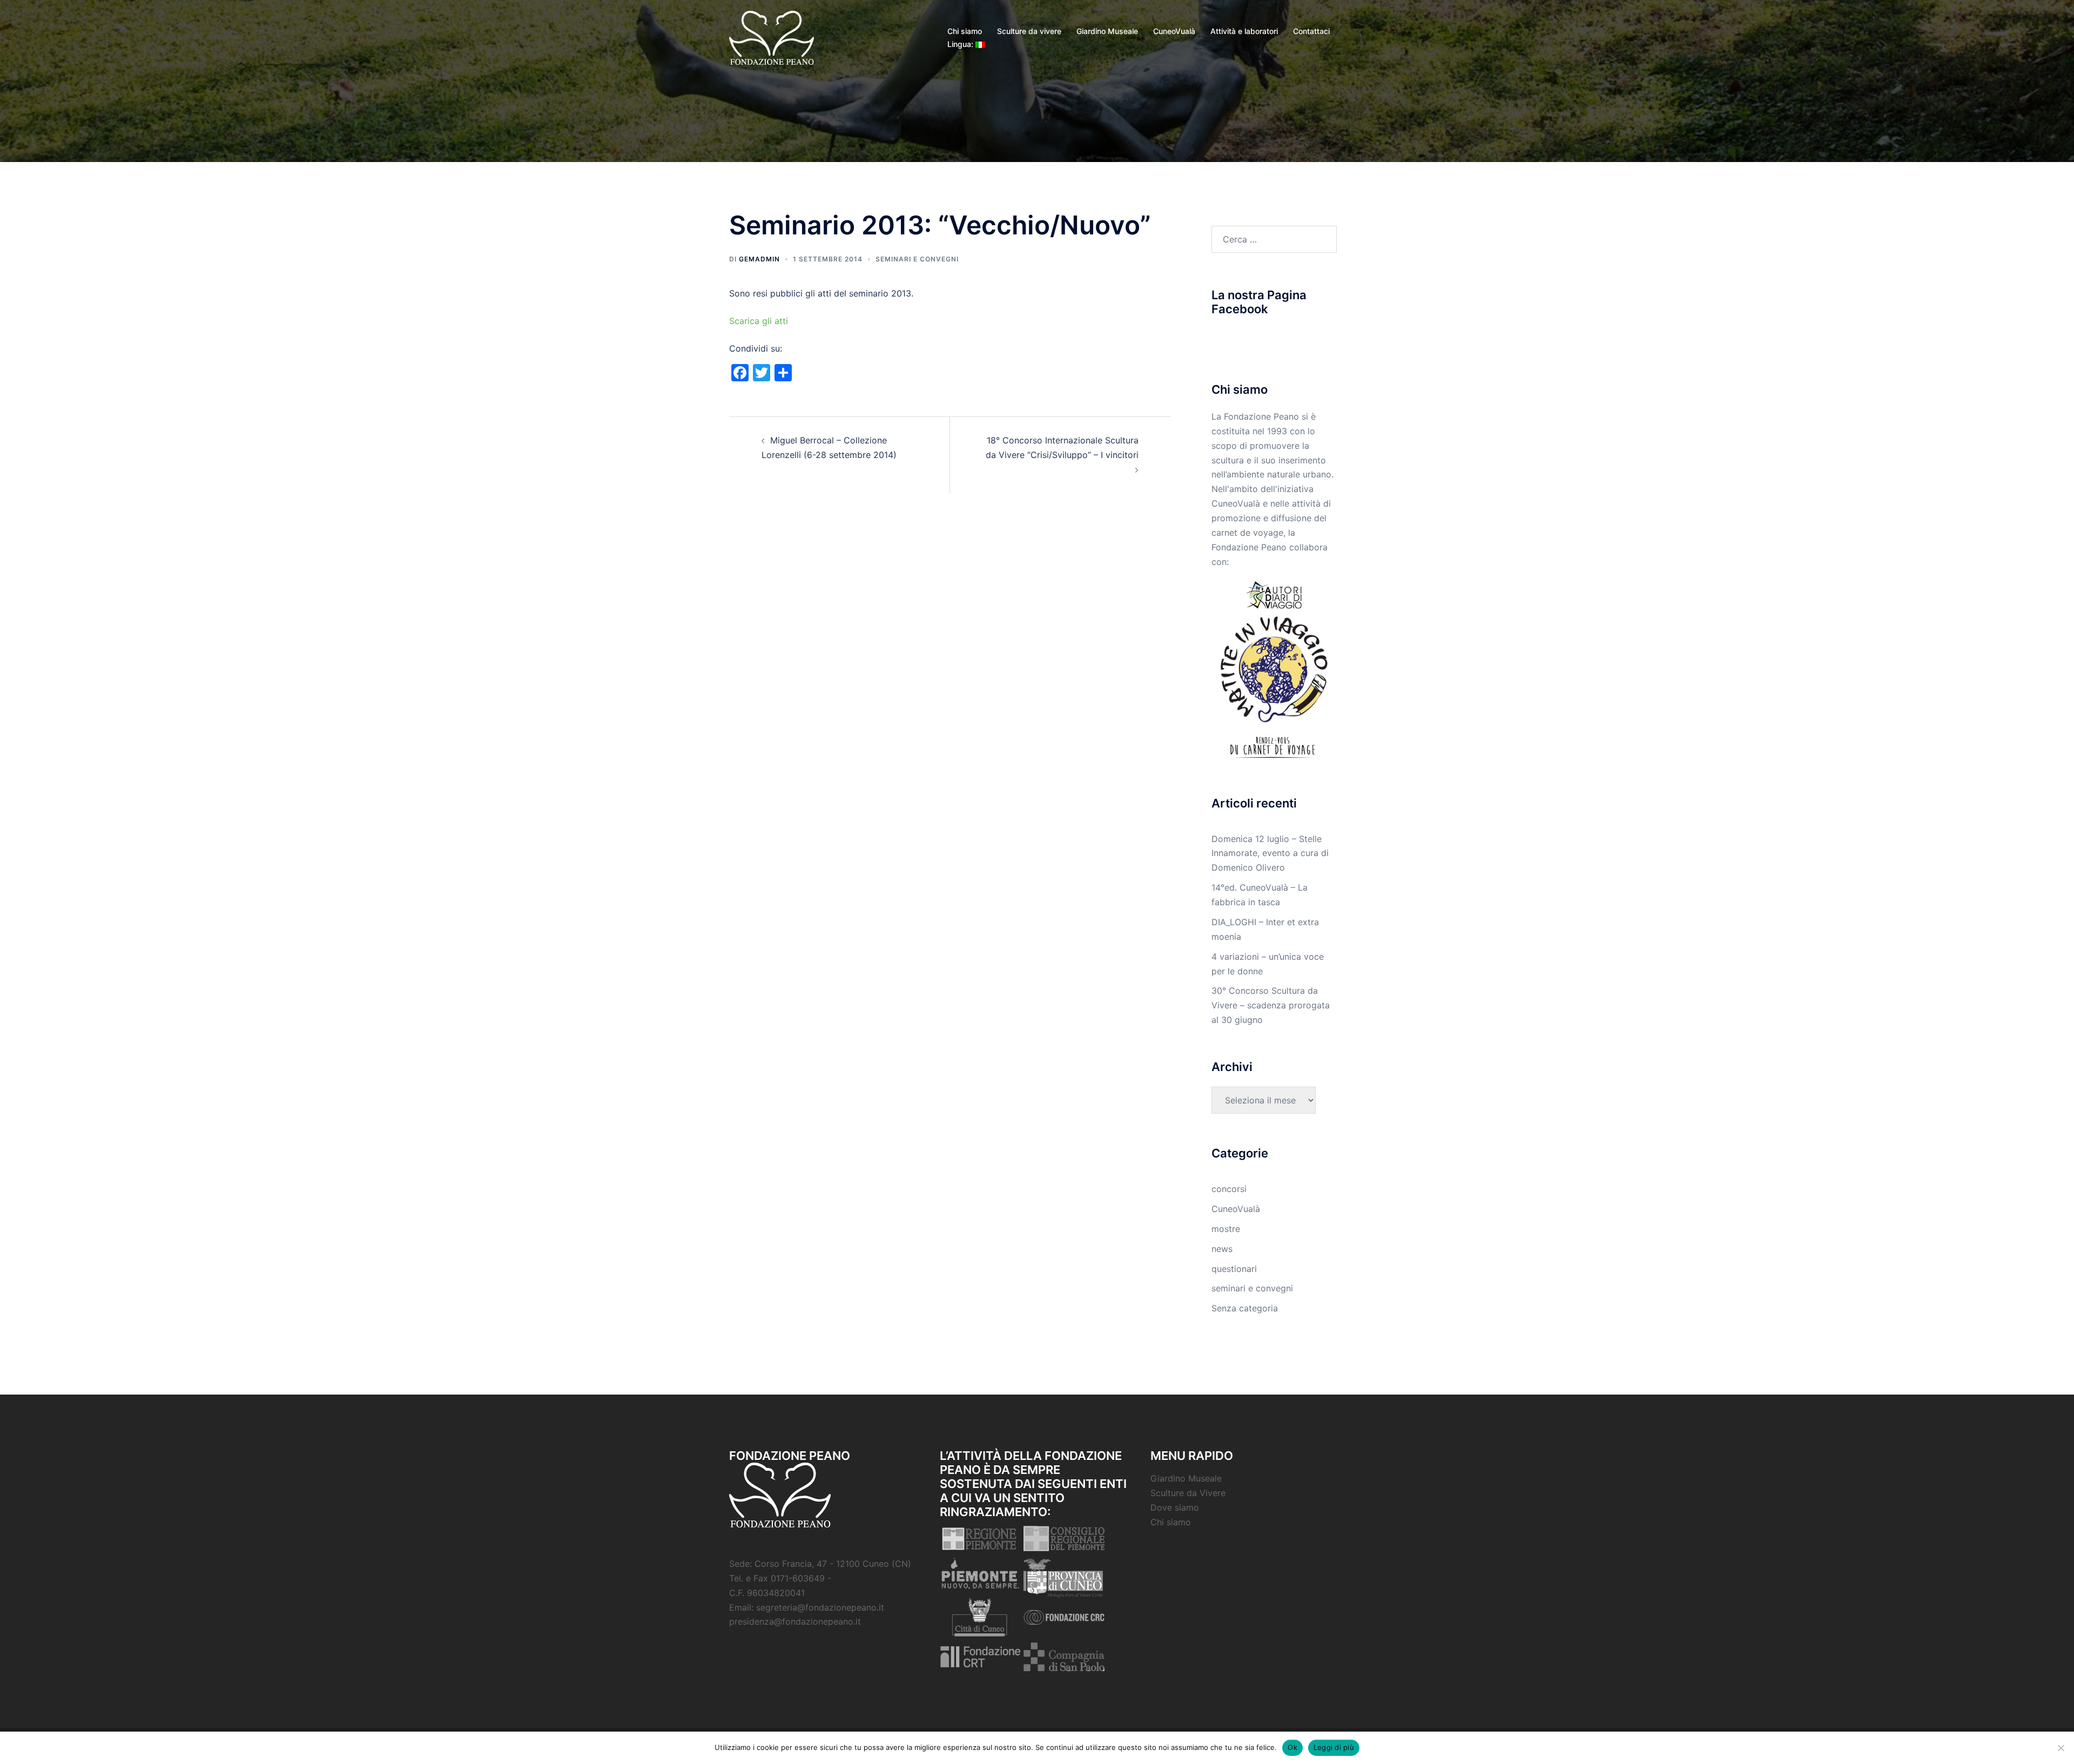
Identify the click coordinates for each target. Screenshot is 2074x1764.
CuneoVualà (1174, 31)
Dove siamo (1175, 1507)
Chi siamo (965, 31)
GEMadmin (759, 259)
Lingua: (961, 44)
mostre (1226, 1229)
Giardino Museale (1107, 31)
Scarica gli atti (759, 321)
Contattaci (1311, 31)
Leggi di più (1334, 1747)
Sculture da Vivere (1188, 1493)
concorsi (1229, 1189)
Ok (1292, 1747)
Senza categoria (1245, 1308)
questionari (1234, 1269)
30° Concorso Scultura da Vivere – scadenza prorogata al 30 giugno (1271, 1005)
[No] (2060, 1748)
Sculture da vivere (1029, 31)
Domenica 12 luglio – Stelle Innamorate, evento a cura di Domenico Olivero (1270, 853)
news (1222, 1249)
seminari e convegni (917, 259)
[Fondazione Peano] (772, 37)
